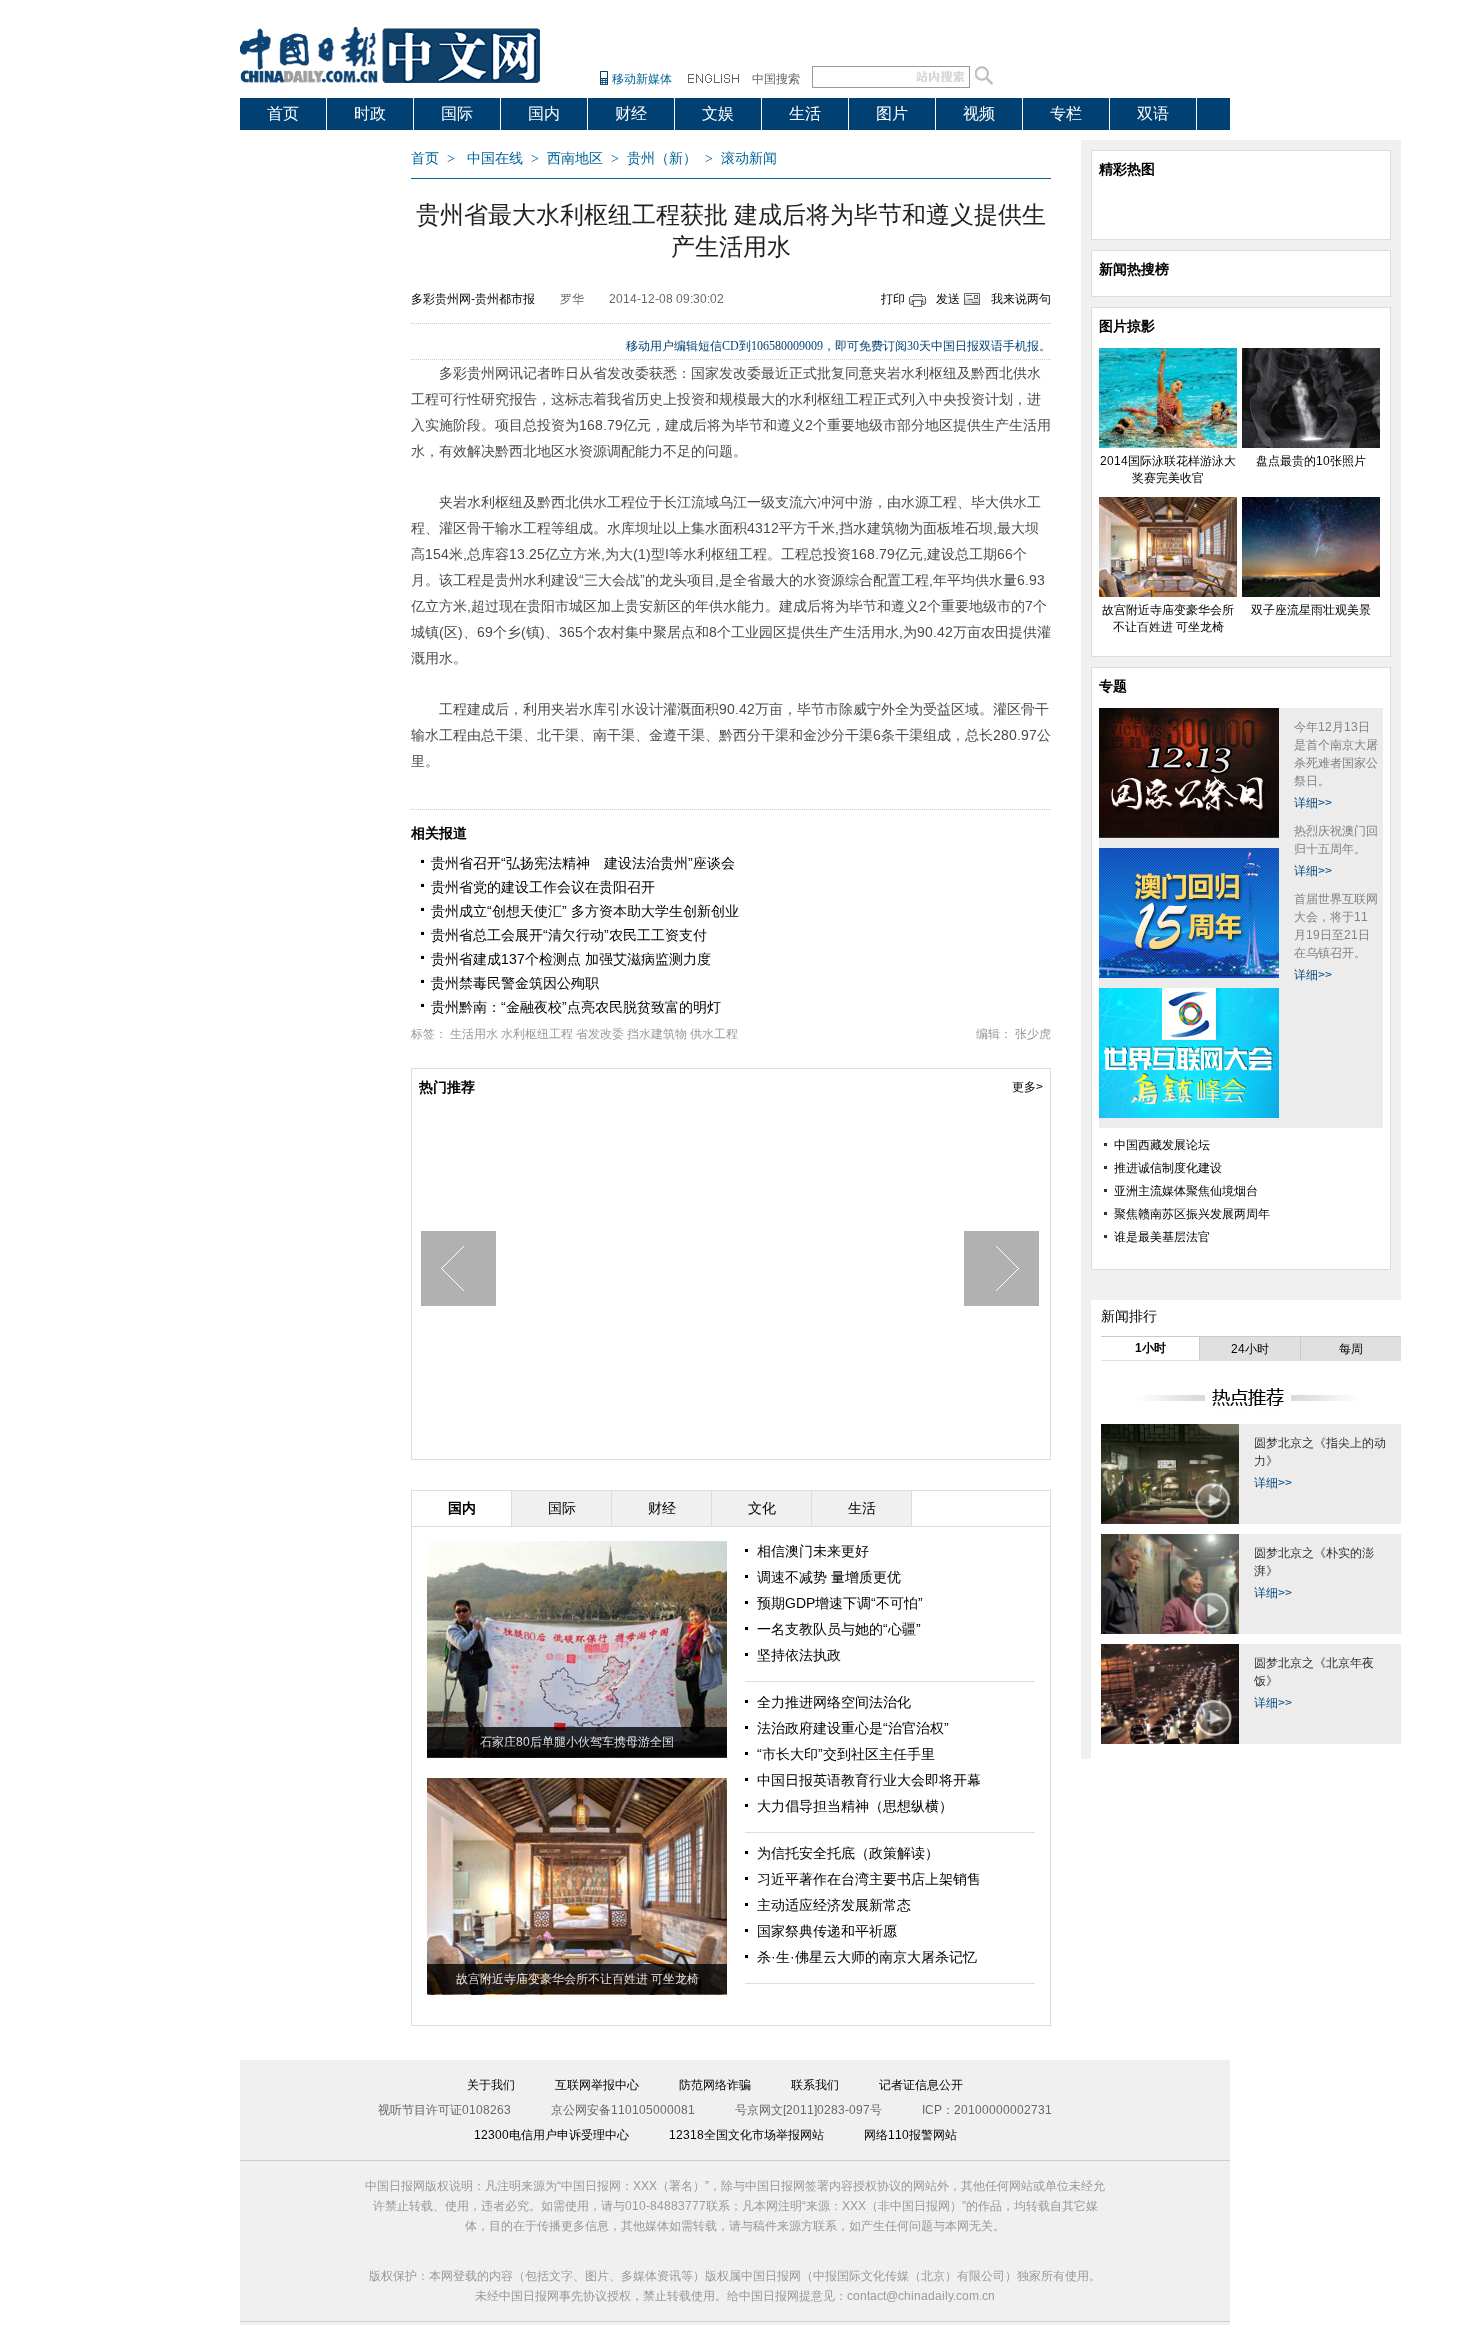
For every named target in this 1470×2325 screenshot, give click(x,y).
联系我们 (815, 2085)
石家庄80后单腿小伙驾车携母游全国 (577, 1742)
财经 (631, 113)
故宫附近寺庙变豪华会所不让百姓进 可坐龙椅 (577, 1979)
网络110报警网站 (910, 2135)
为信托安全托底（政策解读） (848, 1853)
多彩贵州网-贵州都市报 (473, 299)
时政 (370, 113)
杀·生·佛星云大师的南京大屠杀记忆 (867, 1957)
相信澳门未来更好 (813, 1551)
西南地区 (575, 158)
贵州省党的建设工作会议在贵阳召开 (543, 887)
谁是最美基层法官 (1162, 1237)
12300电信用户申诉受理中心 (551, 2135)
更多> (1027, 1087)
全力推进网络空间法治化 (834, 1702)
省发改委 (600, 1034)
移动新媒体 (642, 79)
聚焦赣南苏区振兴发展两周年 (1192, 1214)
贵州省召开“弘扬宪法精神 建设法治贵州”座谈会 (583, 863)
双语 (1153, 113)
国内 (544, 113)
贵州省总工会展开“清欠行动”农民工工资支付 (569, 935)
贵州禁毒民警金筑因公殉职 (515, 983)
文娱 (718, 113)
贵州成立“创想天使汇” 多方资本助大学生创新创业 (585, 911)
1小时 (1150, 1348)
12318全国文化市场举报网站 (746, 2135)
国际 (457, 113)
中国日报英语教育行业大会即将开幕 (869, 1780)
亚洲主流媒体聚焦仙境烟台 (1186, 1191)
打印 (893, 299)
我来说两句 (1021, 299)
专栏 (1066, 113)
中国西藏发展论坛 (1162, 1145)
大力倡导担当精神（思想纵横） (855, 1806)
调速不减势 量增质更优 (829, 1577)
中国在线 (495, 158)
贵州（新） (662, 158)
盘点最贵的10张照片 (1311, 461)
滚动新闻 (749, 158)
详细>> (1313, 803)
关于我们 (491, 2085)
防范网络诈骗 (715, 2085)
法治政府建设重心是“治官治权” (853, 1728)
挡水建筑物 (657, 1034)
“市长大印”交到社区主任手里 (846, 1754)
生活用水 (474, 1034)
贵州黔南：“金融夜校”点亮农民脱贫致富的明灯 (576, 1007)
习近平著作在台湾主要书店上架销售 (869, 1879)
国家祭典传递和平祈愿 (827, 1931)
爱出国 (291, 145)
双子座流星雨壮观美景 (1311, 610)
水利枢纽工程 (537, 1034)
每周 (1351, 1349)
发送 (948, 299)
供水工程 (714, 1034)
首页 (283, 113)
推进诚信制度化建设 (1168, 1168)
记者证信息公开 (921, 2085)
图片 (892, 113)
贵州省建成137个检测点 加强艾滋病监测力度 (571, 959)
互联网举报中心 (597, 2085)
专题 (1113, 686)
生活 (805, 113)
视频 (979, 113)
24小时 (1250, 1349)
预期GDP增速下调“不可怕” (840, 1603)
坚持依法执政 (799, 1655)
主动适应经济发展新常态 (834, 1905)
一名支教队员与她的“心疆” (839, 1629)
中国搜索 (776, 79)
